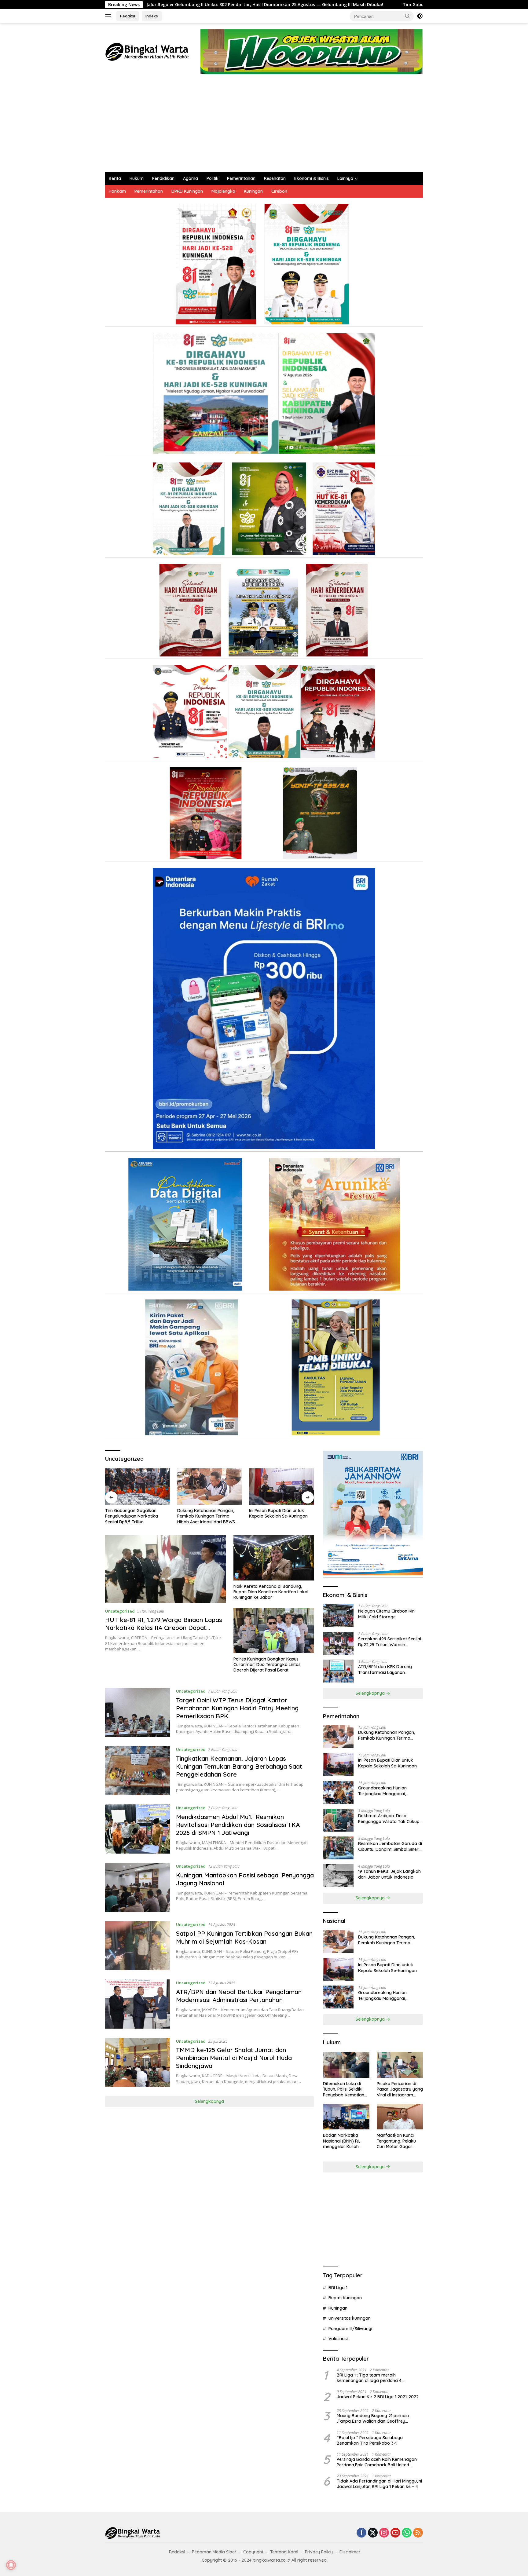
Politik (213, 178)
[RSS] (418, 2533)
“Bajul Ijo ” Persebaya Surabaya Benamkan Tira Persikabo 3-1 (370, 2440)
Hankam (117, 191)
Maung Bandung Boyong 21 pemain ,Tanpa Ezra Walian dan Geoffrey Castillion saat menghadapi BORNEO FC (377, 2418)
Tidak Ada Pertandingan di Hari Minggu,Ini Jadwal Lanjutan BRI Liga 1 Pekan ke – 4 (379, 2484)
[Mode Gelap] (420, 16)
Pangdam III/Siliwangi (350, 2329)
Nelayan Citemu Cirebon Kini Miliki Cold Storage (387, 1614)
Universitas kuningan (350, 2318)
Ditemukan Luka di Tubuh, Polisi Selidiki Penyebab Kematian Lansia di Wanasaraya (346, 2089)
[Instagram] (384, 2533)
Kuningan (253, 191)
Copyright (253, 2552)
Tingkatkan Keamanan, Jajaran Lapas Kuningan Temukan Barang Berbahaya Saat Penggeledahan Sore (239, 1766)
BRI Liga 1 (338, 2288)
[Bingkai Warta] (147, 51)
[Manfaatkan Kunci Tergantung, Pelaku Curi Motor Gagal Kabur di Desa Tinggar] (400, 2117)
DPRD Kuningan (187, 191)
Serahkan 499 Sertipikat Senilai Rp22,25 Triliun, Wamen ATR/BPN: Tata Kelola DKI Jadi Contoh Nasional (390, 1642)
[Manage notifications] (11, 2565)
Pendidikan (163, 178)
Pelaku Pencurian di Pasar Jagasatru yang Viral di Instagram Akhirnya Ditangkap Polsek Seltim (400, 2089)
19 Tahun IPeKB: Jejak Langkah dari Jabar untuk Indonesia (389, 1874)
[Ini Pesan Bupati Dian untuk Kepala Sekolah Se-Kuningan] (210, 1487)
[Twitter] (373, 2533)
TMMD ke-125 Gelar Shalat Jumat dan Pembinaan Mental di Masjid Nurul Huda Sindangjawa (234, 2058)
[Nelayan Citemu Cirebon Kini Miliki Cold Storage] (338, 1615)
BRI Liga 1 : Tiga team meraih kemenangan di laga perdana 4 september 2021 (369, 2378)
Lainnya (345, 178)
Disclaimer (350, 2552)
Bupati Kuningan (345, 2298)
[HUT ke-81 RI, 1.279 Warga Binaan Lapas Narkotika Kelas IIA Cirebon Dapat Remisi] (165, 1569)
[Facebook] (361, 2533)
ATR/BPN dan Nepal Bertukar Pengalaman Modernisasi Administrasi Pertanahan (239, 1996)
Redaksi (128, 16)
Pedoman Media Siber (214, 2552)
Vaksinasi (338, 2339)
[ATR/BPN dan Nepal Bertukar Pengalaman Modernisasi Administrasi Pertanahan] (137, 2004)
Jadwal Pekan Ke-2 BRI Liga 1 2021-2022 (378, 2397)
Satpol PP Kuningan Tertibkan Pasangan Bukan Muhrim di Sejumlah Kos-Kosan (244, 1937)
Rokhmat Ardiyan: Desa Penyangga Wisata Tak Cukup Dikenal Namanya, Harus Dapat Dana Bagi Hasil (390, 1818)
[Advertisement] (264, 126)
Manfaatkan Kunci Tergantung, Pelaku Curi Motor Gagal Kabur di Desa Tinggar (396, 2141)
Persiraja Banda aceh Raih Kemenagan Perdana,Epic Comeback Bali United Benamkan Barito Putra (377, 2462)
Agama (191, 178)
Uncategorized (120, 1611)
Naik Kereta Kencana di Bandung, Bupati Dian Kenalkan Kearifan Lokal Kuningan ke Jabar (271, 1592)
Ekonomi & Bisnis (312, 178)
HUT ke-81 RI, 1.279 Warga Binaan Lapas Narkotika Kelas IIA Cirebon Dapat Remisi (164, 1628)
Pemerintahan (241, 178)
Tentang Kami (284, 2552)
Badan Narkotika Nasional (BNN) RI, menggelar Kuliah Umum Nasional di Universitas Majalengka (341, 2141)
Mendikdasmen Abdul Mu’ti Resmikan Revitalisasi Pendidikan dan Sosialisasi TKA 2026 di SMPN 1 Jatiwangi (238, 1825)
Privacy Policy (319, 2552)
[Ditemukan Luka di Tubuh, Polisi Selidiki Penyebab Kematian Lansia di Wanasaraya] (346, 2065)
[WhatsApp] (407, 2533)
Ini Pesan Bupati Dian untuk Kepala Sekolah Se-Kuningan (207, 1513)
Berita (115, 178)
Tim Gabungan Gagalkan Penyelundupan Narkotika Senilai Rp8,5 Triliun (297, 5)
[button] (408, 16)
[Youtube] (395, 2533)
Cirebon (279, 191)
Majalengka (223, 191)
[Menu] (109, 16)
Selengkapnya (209, 2101)
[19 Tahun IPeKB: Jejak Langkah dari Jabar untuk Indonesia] (338, 1876)
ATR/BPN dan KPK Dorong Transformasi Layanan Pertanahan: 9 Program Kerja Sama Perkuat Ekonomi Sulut (388, 1669)
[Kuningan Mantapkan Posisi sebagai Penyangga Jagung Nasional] (137, 1887)
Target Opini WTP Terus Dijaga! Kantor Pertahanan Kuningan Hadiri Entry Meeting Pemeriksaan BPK (237, 1708)
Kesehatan (275, 178)
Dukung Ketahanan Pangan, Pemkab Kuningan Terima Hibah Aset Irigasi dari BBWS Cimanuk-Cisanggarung (134, 1516)
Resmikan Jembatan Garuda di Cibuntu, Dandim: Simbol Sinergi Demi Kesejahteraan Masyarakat (390, 1846)
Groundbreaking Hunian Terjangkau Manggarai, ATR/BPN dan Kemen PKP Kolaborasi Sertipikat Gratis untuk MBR (277, 1516)
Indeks (152, 16)
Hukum (137, 178)
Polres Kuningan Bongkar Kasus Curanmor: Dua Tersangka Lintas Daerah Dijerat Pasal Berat (267, 1664)
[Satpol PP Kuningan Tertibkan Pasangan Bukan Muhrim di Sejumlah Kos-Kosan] (137, 1946)
